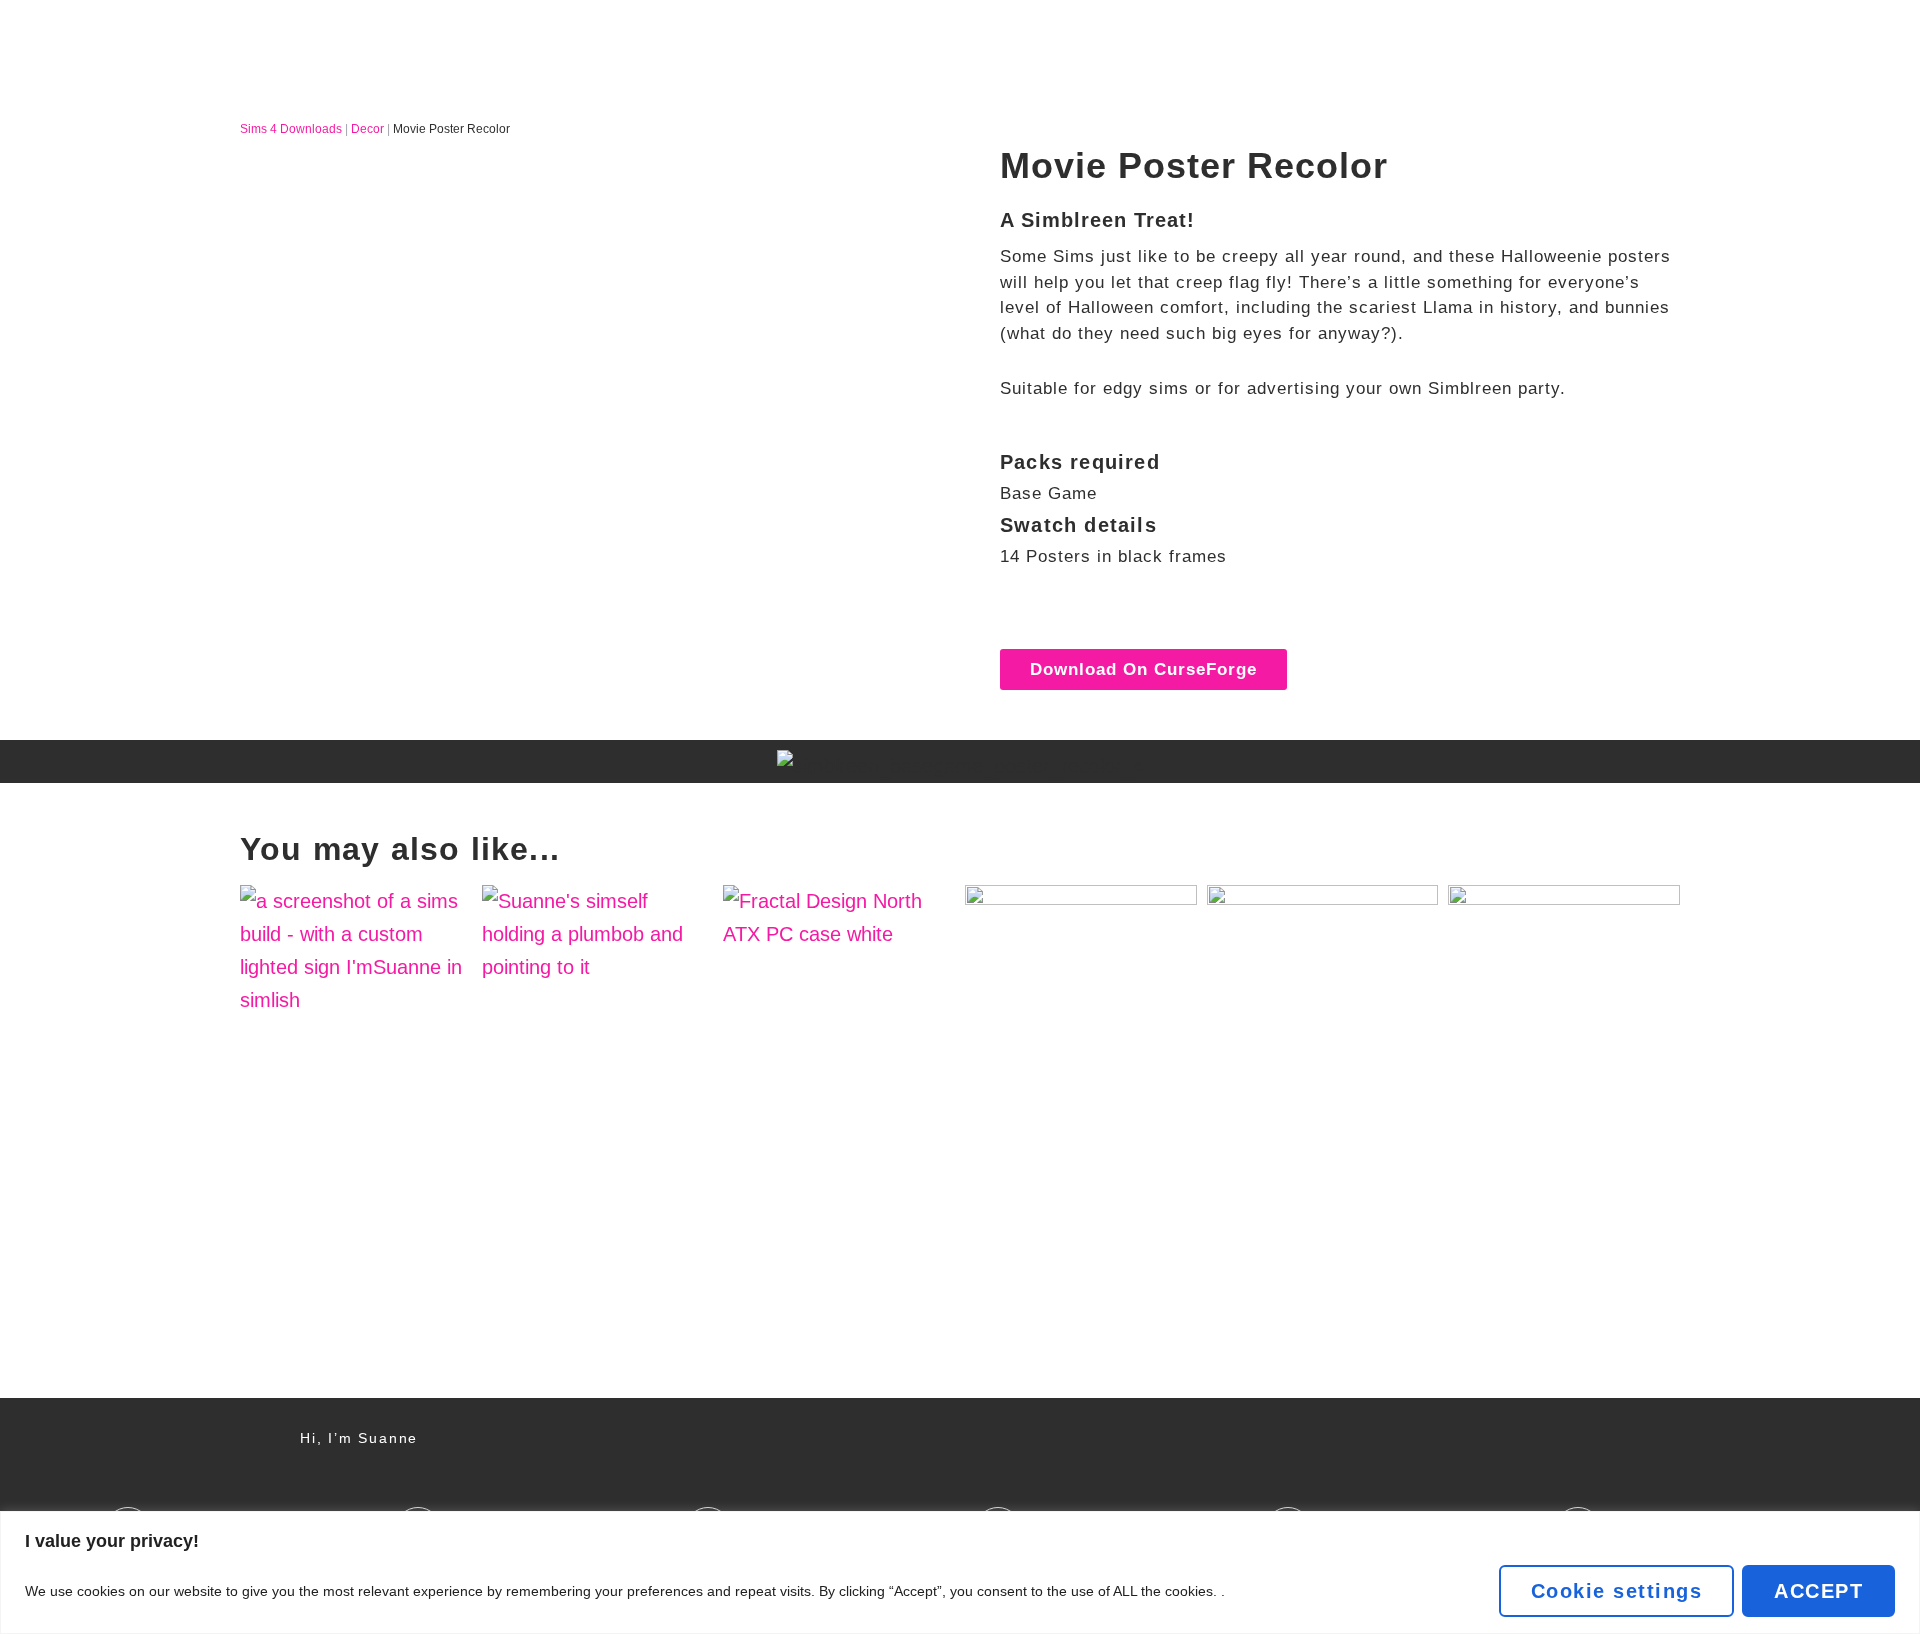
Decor (367, 129)
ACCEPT (1818, 1591)
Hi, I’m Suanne (359, 1438)
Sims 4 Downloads (291, 129)
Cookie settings (1617, 1591)
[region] (960, 1572)
